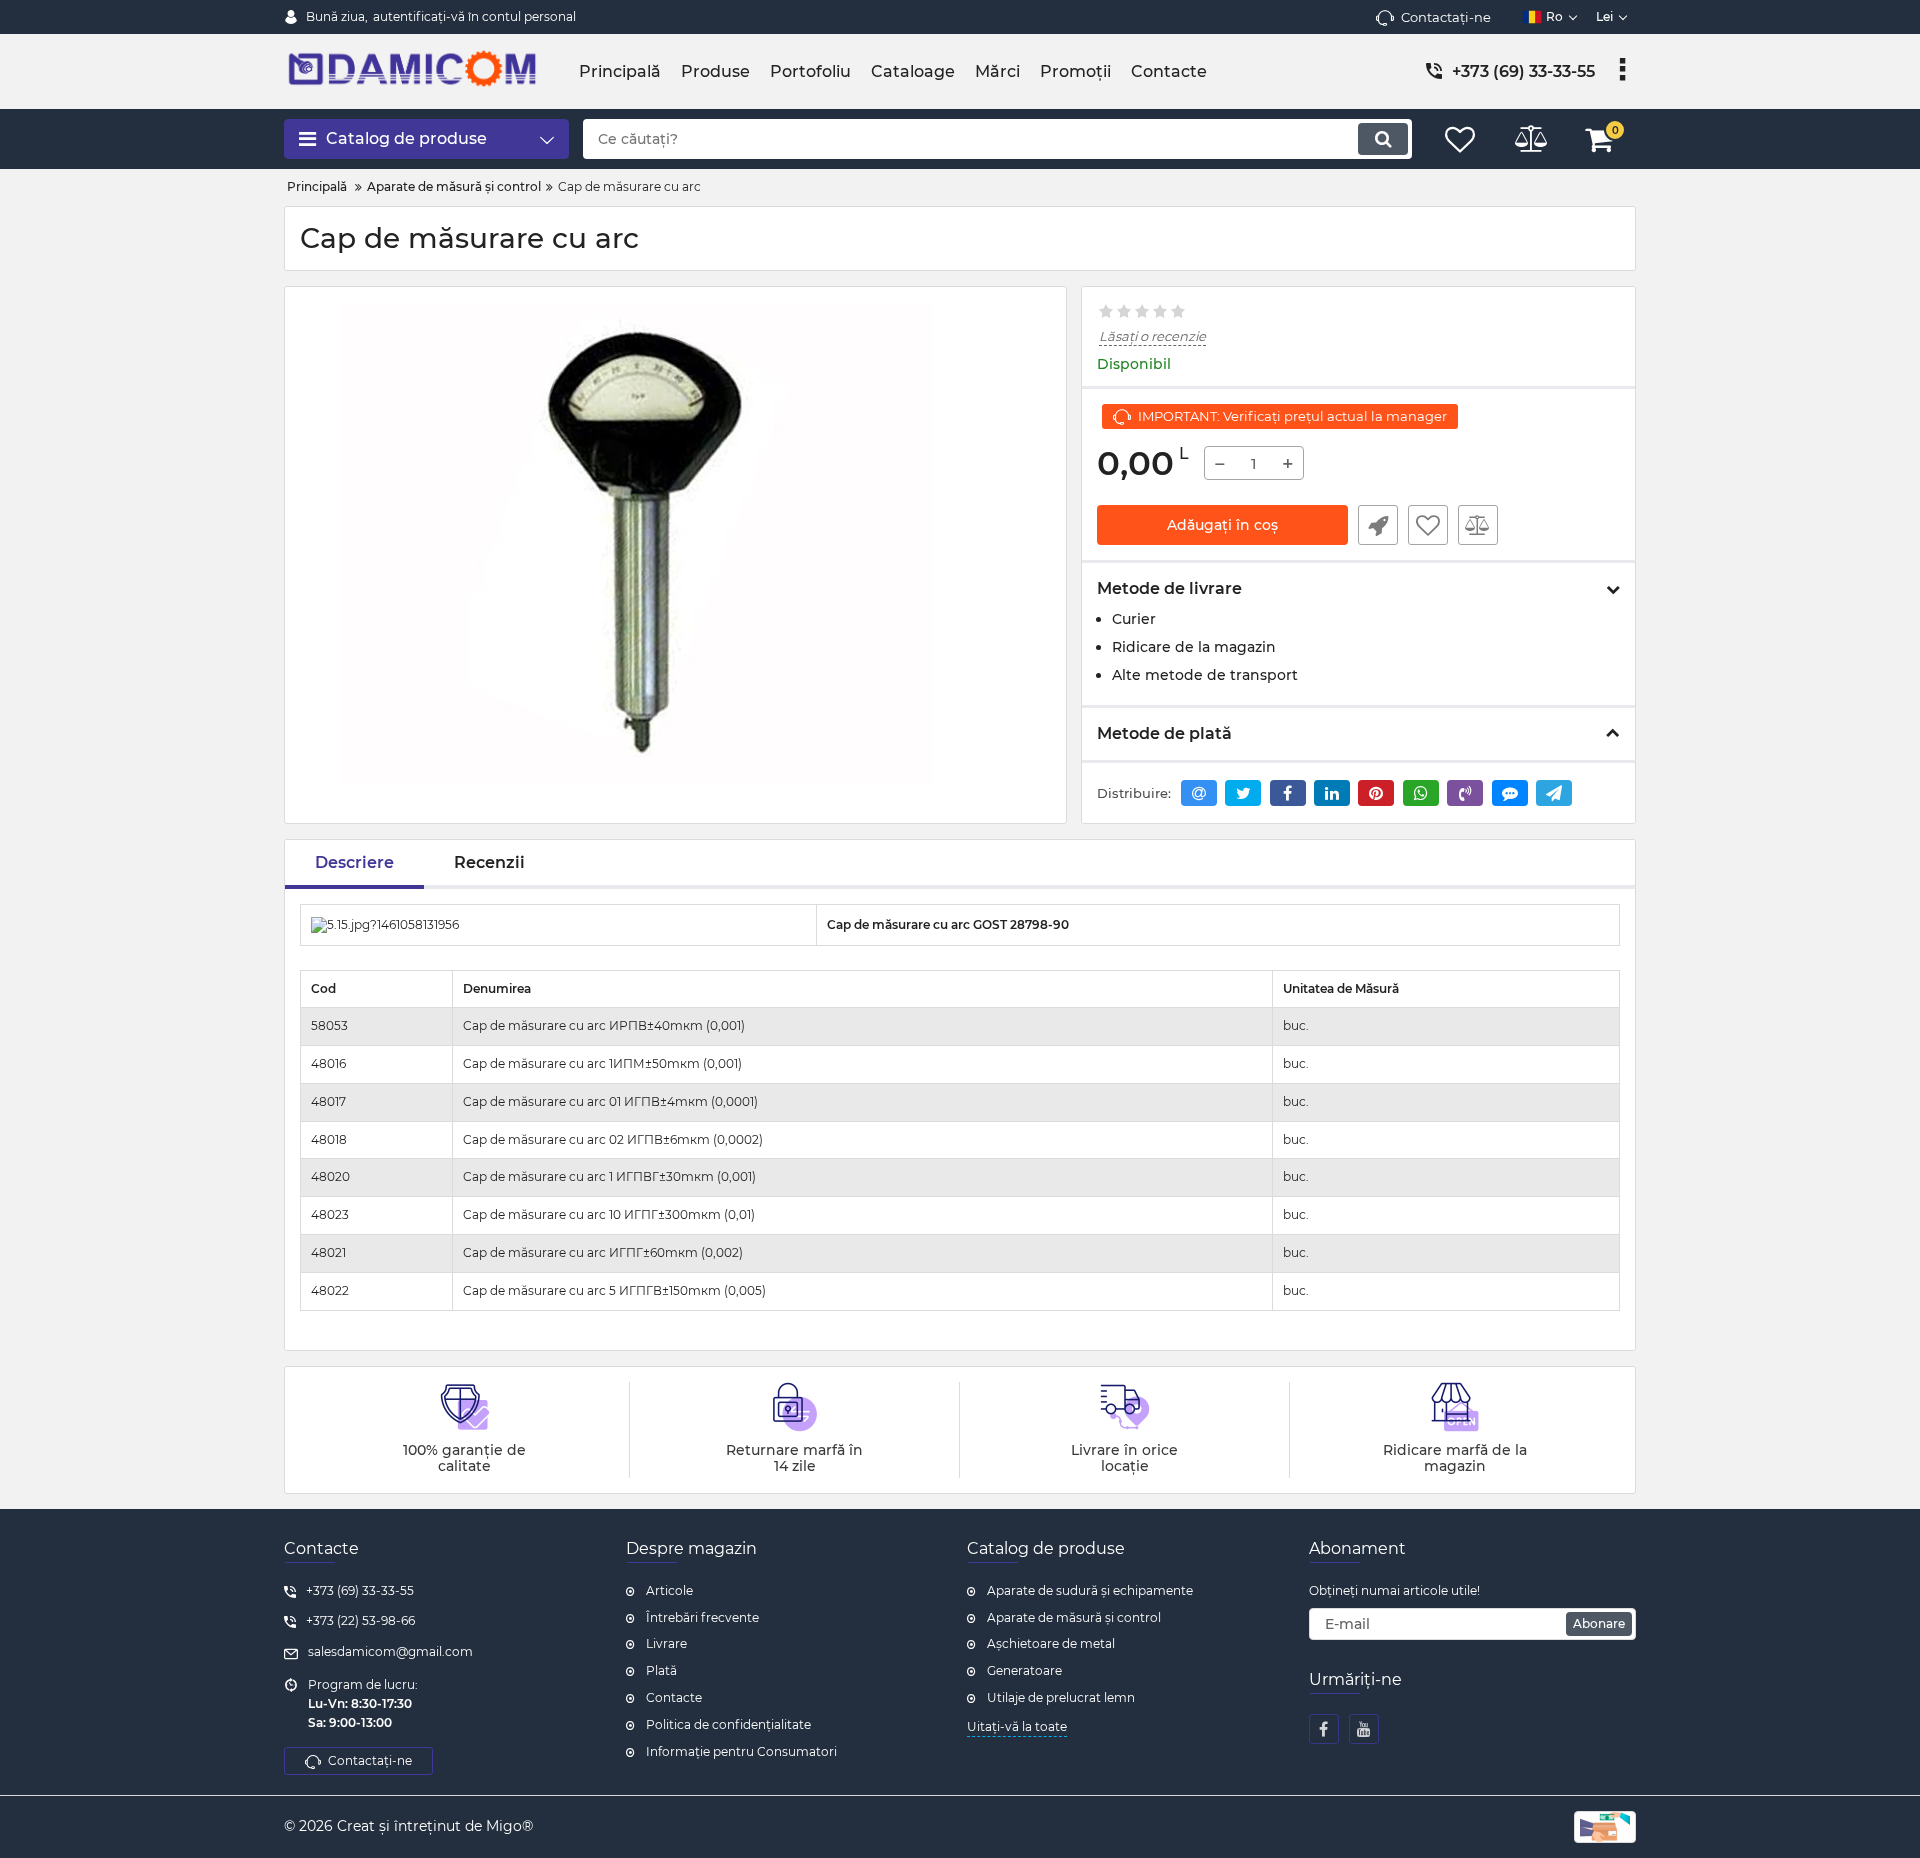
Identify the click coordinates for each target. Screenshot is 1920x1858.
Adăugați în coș (1222, 525)
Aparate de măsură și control (1074, 1617)
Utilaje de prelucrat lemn (1061, 1697)
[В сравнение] (1478, 525)
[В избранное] (1428, 525)
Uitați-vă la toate (1017, 1726)
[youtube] (1364, 1729)
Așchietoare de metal (1051, 1643)
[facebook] (1324, 1729)
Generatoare (1024, 1670)
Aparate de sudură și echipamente (1090, 1590)
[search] (1383, 139)
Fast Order (1378, 525)
